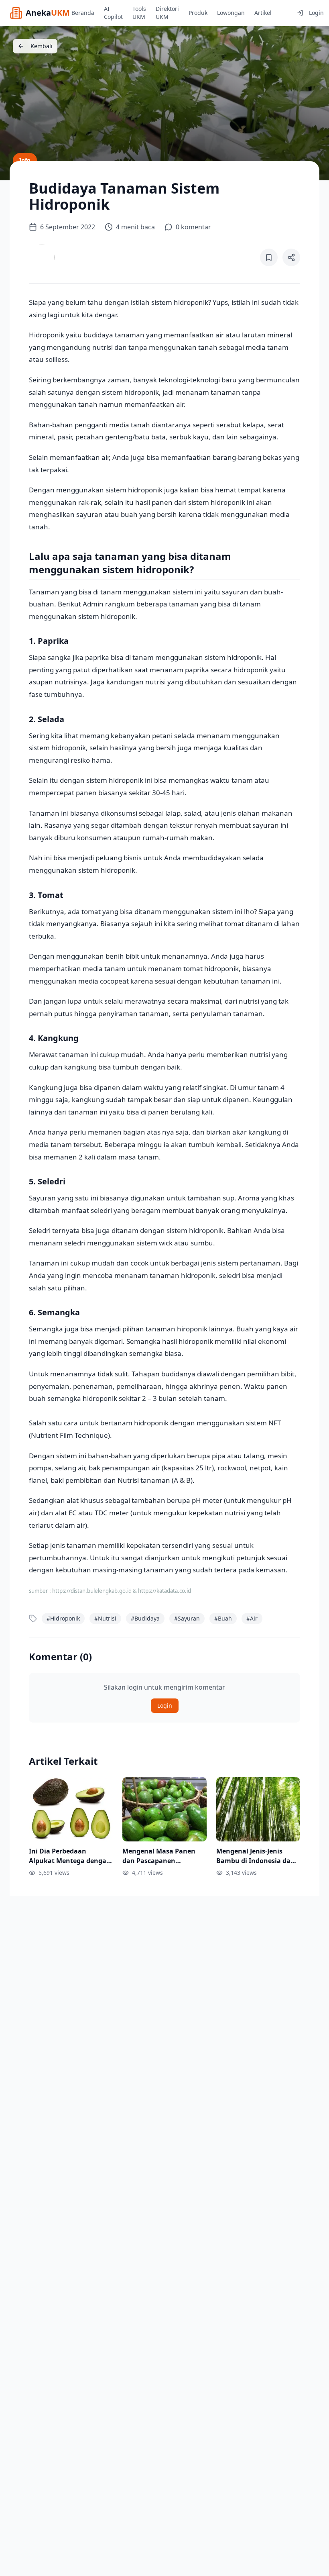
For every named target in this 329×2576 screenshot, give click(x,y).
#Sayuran (187, 1618)
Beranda (83, 13)
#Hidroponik (63, 1618)
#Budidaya (145, 1618)
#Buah (223, 1618)
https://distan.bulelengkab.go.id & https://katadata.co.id (122, 1591)
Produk (198, 13)
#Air (252, 1618)
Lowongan (231, 13)
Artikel (263, 13)
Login (316, 13)
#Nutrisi (105, 1618)
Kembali (42, 46)
